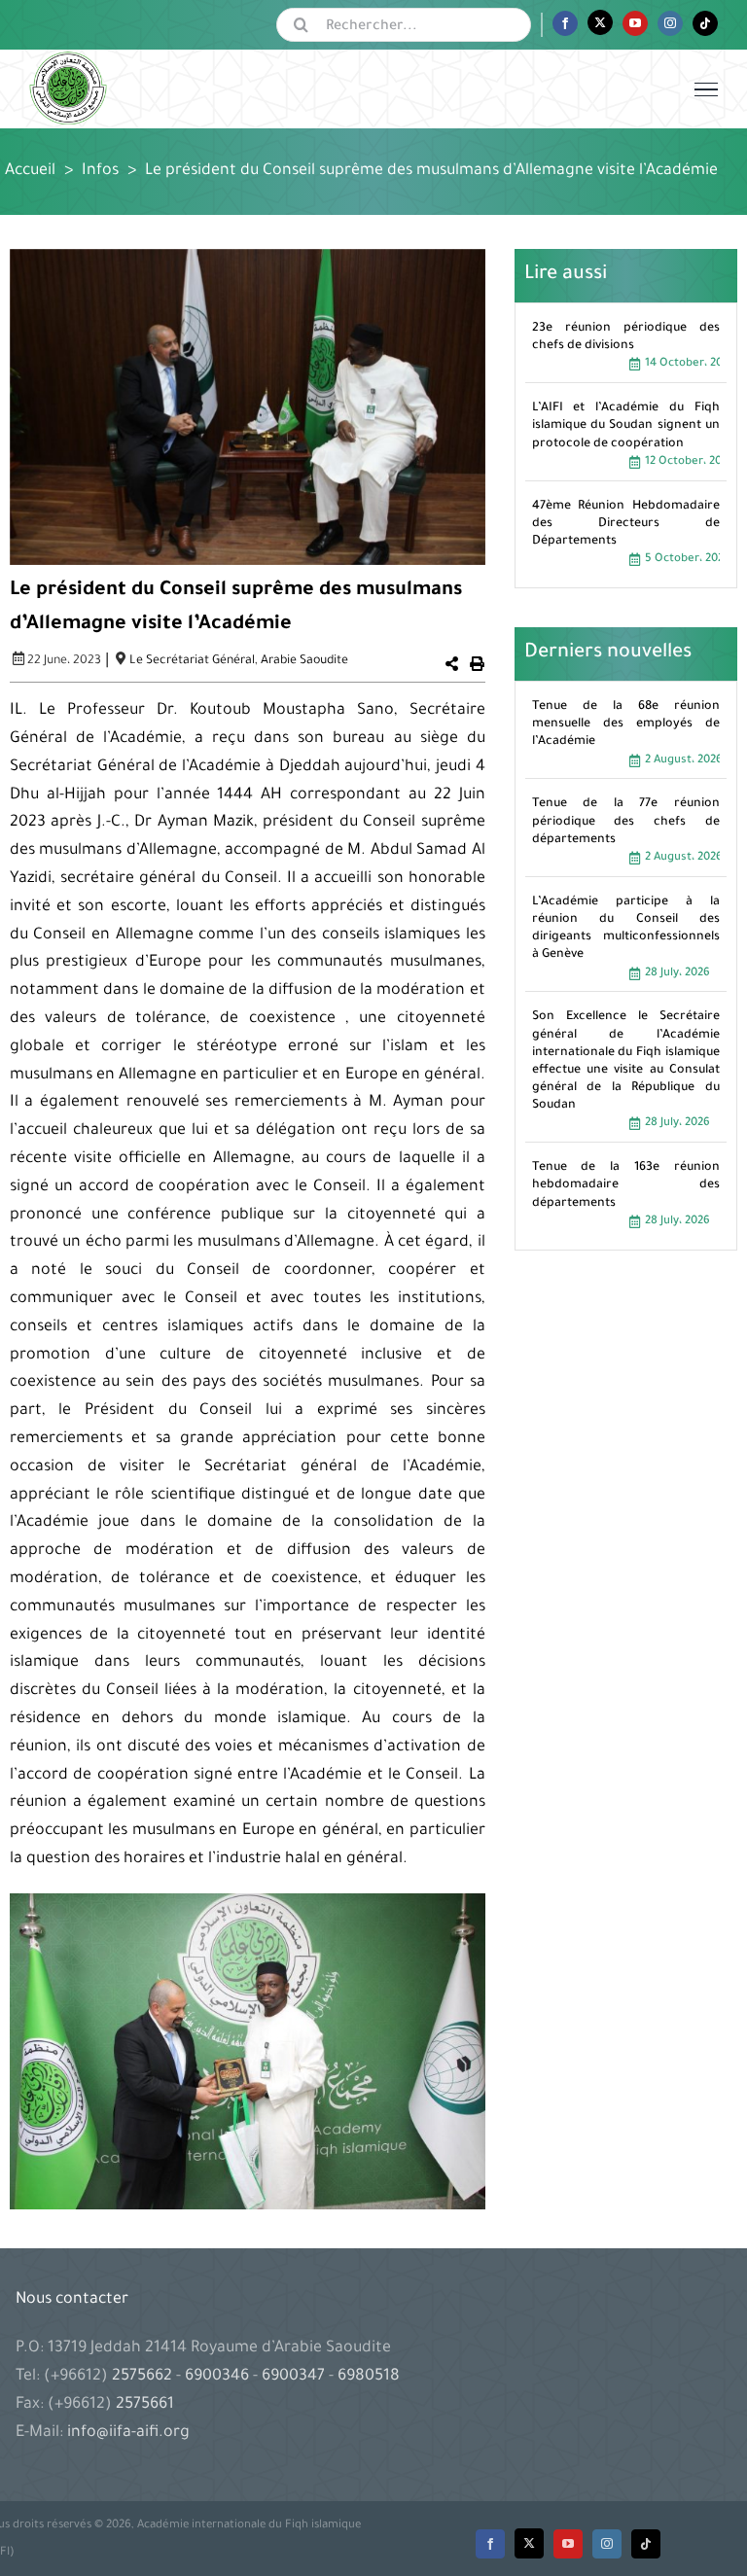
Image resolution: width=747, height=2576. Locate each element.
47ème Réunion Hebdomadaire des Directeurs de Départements (626, 524)
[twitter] (529, 2543)
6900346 (217, 2377)
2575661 (145, 2405)
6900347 (293, 2377)
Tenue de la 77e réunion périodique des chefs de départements (626, 822)
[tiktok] (646, 2544)
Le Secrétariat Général (192, 661)
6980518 (367, 2377)
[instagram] (607, 2544)
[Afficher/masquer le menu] (706, 89)
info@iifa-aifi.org (128, 2433)
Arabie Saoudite (304, 661)
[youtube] (568, 2544)
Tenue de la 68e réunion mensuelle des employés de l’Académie (626, 724)
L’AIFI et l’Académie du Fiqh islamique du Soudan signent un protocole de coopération (626, 426)
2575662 (144, 2377)
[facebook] (490, 2544)
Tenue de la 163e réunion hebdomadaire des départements (626, 1185)
